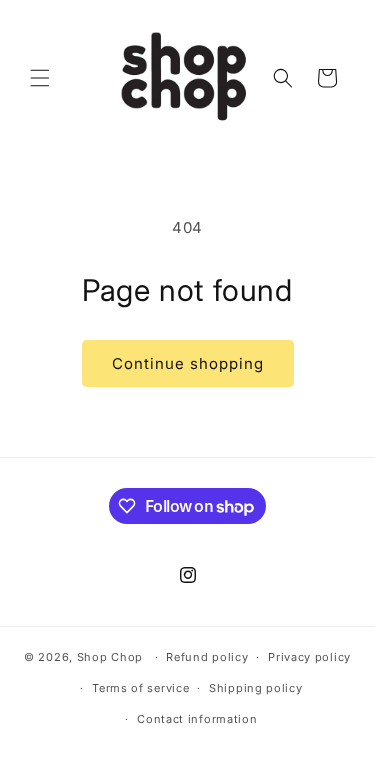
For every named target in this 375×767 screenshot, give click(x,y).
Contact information (197, 719)
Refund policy (207, 657)
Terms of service (140, 688)
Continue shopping (188, 363)
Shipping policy (256, 688)
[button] (40, 78)
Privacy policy (309, 657)
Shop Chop (110, 657)
